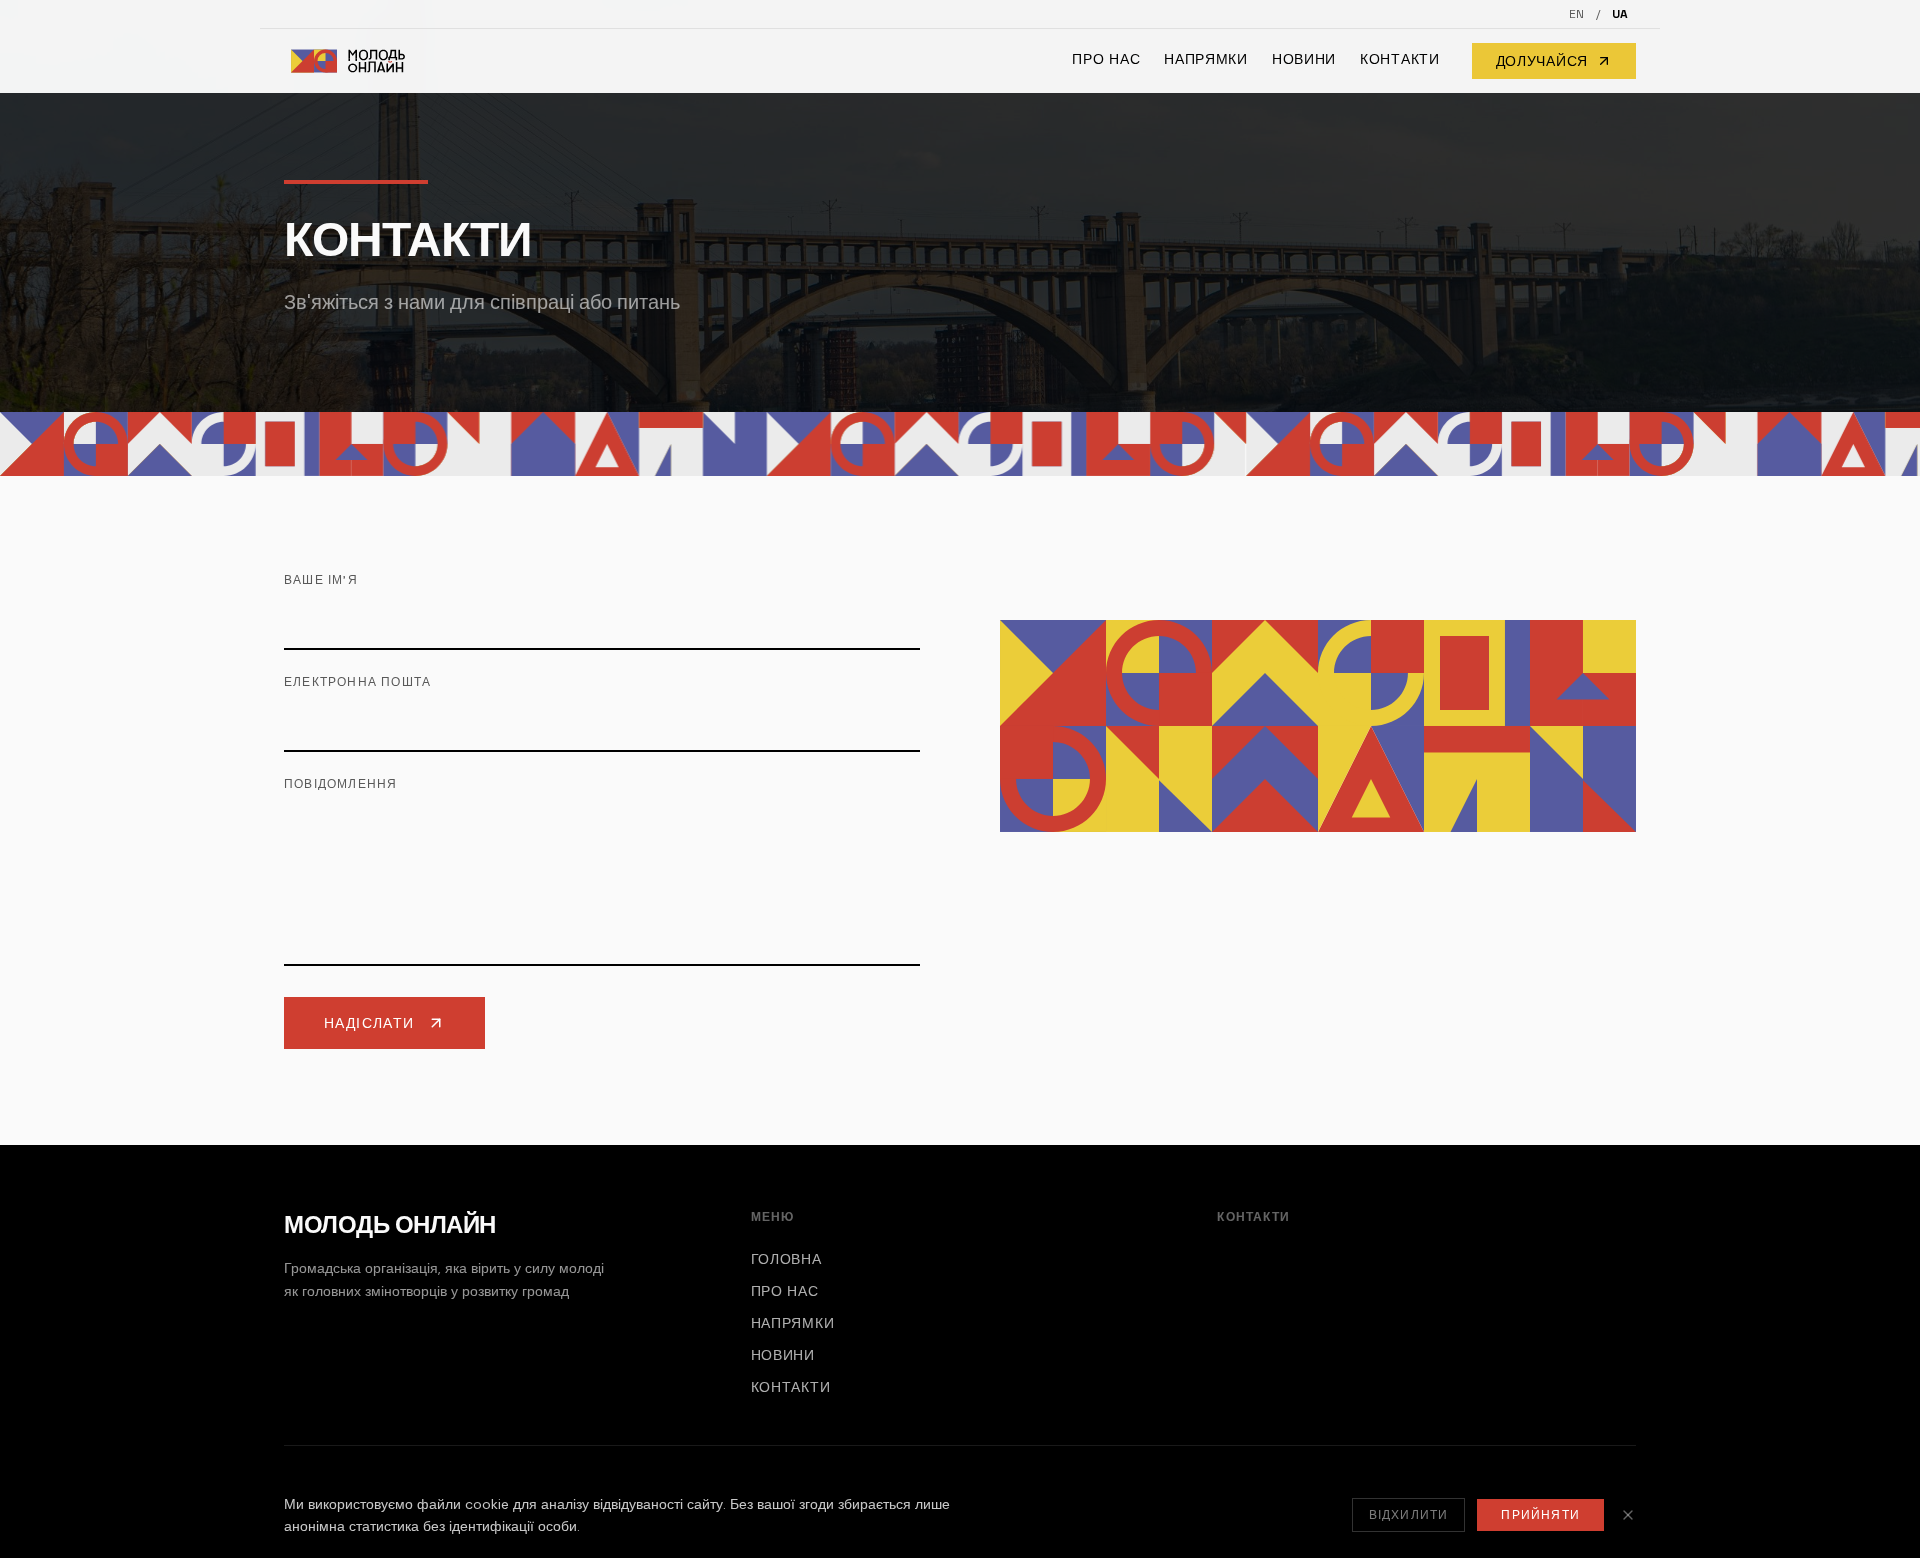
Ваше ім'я (321, 580)
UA (1620, 14)
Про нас (1106, 59)
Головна (786, 1259)
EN (1576, 14)
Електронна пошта (357, 682)
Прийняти (1540, 1515)
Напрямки (1206, 59)
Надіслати (369, 1023)
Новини (1304, 59)
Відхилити (1409, 1515)
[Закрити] (1628, 1515)
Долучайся (1542, 61)
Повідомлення (340, 784)
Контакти (1400, 59)
